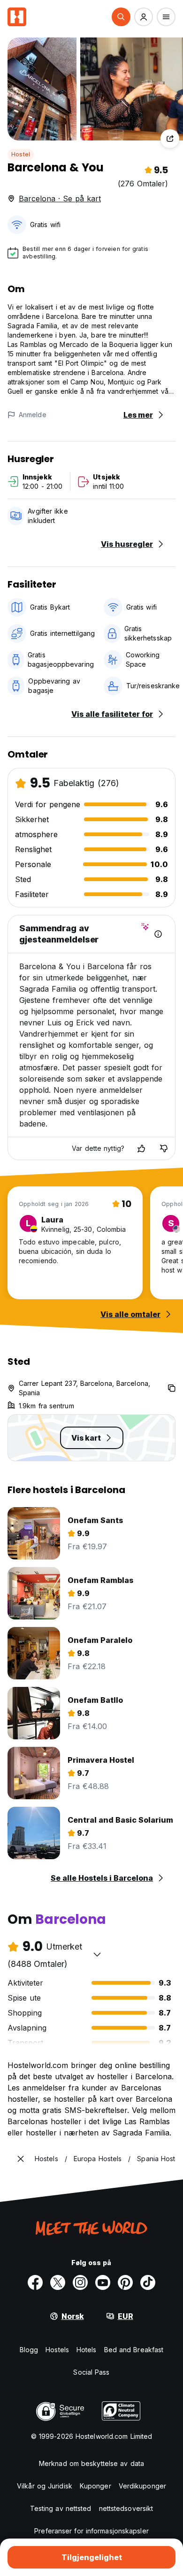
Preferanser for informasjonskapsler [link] (91, 2531)
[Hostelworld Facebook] (35, 2282)
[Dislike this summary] (164, 1148)
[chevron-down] (97, 1954)
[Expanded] (21, 2159)
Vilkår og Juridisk (45, 2486)
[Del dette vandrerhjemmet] (170, 139)
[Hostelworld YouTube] (103, 2282)
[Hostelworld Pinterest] (125, 2282)
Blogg (29, 2350)
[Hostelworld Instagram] (80, 2282)
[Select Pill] (121, 17)
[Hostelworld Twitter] (58, 2282)
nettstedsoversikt (126, 2508)
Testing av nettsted (61, 2508)
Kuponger (95, 2486)
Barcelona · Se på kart (60, 199)
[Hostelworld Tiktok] (148, 2282)
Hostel (21, 154)
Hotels (87, 2350)
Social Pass (91, 2372)
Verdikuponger (142, 2486)
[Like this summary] (141, 1148)
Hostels (57, 2350)
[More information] (158, 934)
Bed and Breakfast (134, 2350)
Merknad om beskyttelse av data (91, 2463)
